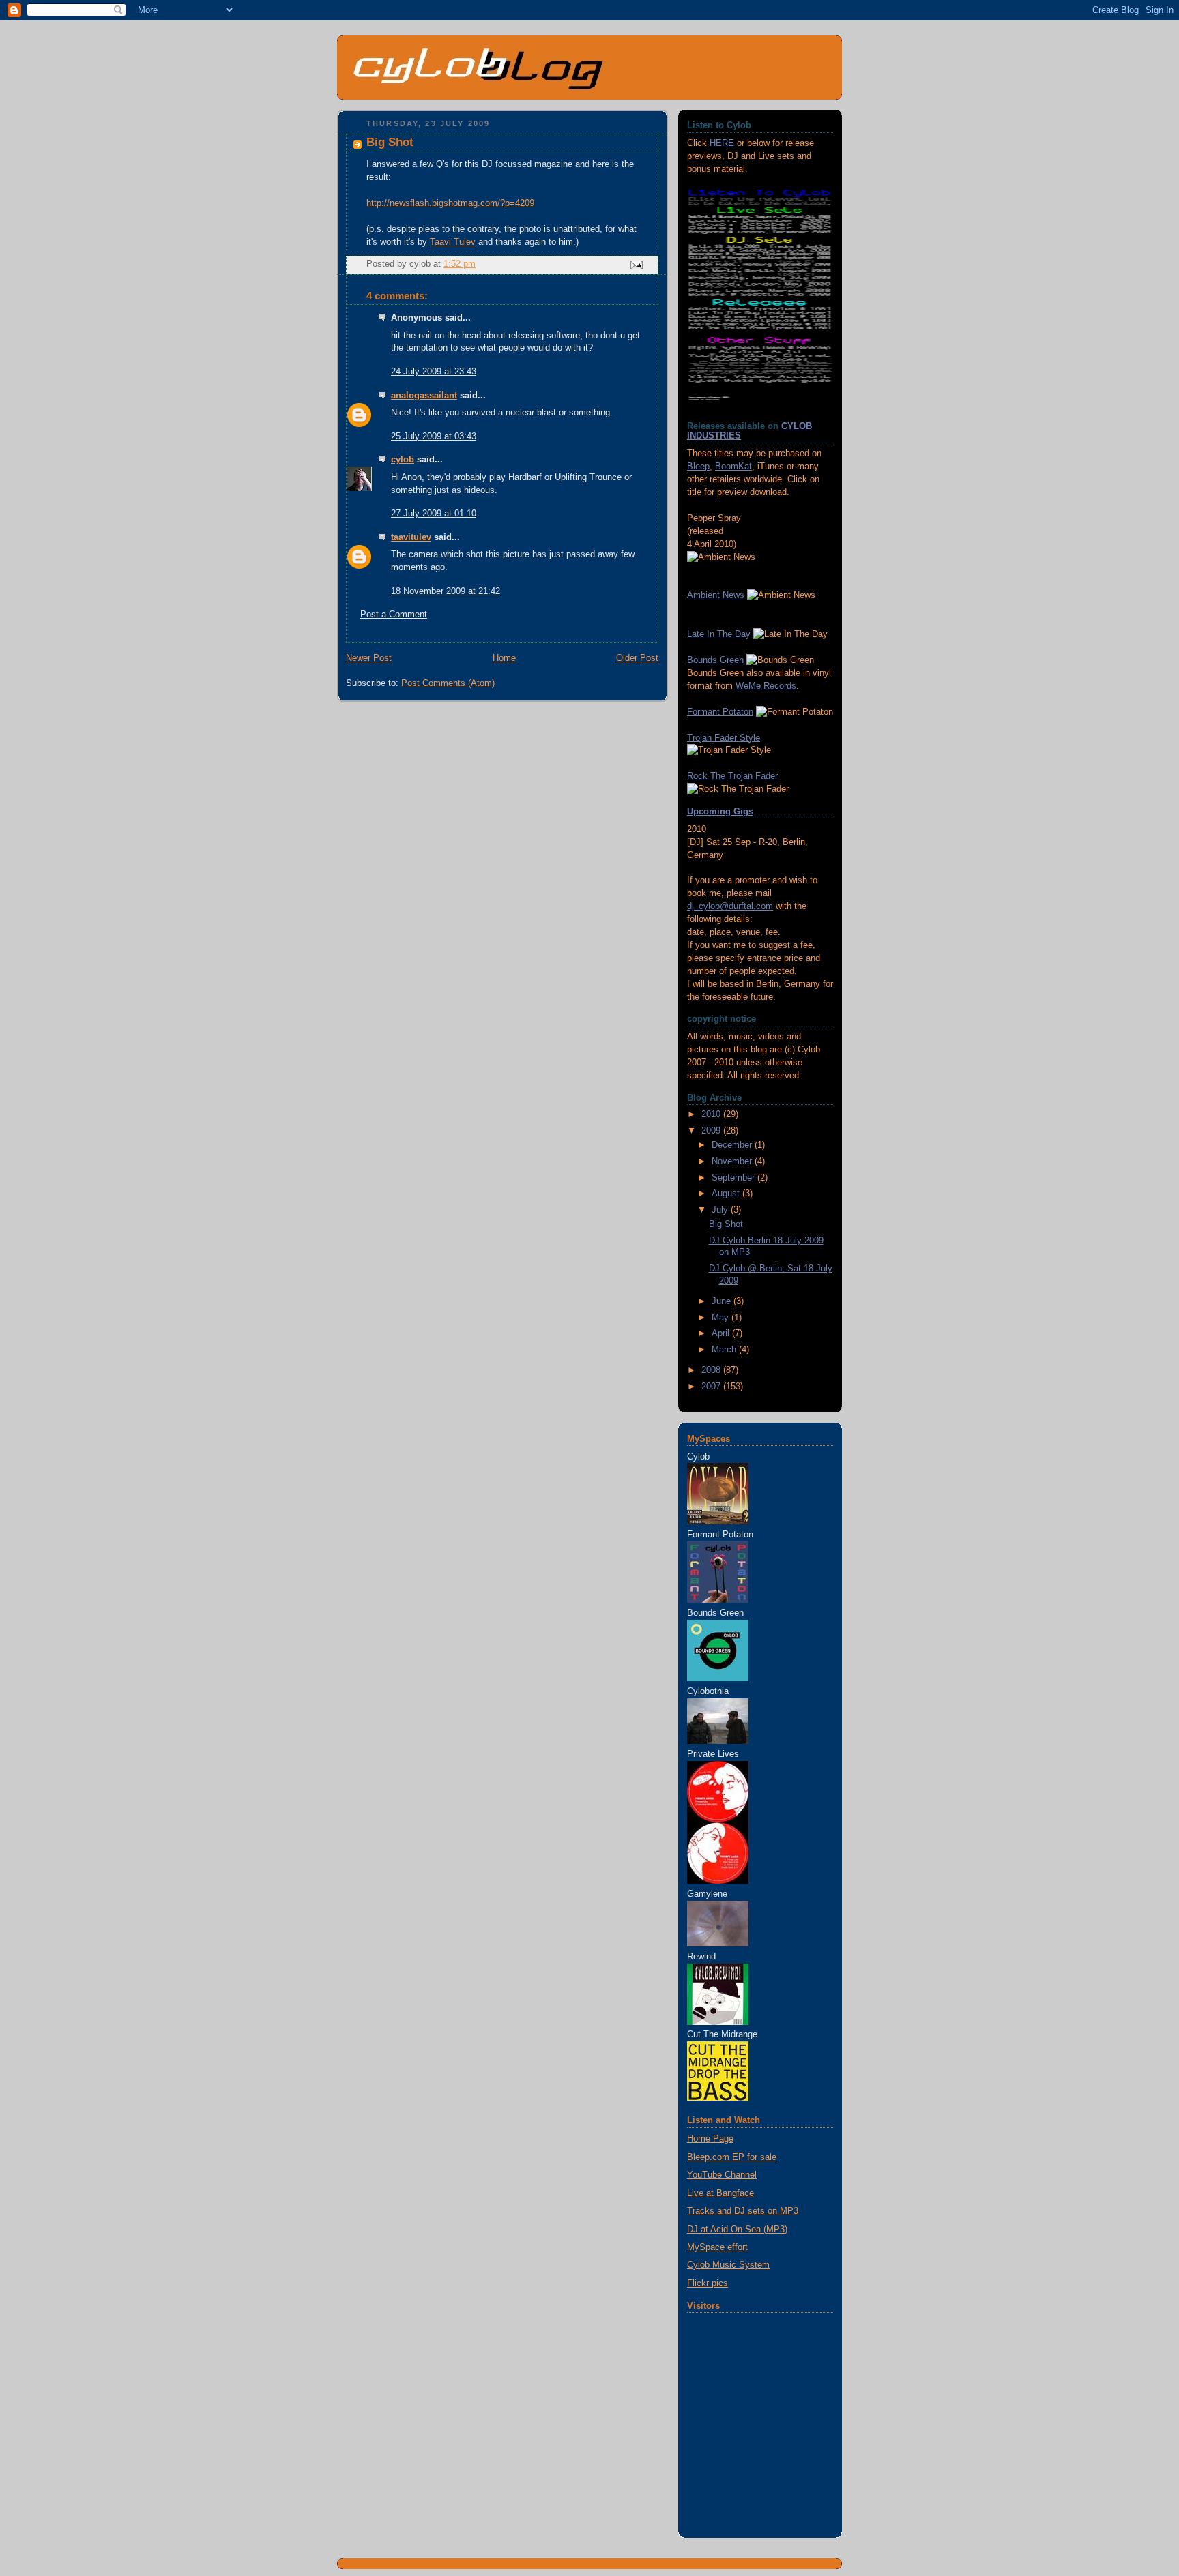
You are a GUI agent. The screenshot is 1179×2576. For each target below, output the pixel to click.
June (723, 1301)
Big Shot (726, 1224)
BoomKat (733, 467)
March (725, 1350)
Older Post (637, 658)
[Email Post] (636, 265)
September (734, 1178)
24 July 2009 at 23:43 (434, 372)
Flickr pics (708, 2283)
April (722, 1333)
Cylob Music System (728, 2265)
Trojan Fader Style (724, 738)
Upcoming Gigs (720, 812)
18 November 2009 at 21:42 (446, 591)
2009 (712, 1131)
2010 (712, 1114)
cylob (403, 460)
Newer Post (369, 658)
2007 (712, 1387)
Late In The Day (719, 634)
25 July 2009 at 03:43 (434, 436)
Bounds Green (715, 660)
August (727, 1194)
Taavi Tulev (453, 242)
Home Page (710, 2139)
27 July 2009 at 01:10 (434, 514)
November (733, 1161)
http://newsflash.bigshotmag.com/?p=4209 (450, 203)
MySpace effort (717, 2247)
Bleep (698, 467)
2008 (712, 1370)
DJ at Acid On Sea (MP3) (737, 2230)
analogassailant (424, 396)
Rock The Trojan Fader (732, 776)
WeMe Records (766, 686)
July (721, 1210)
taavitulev (411, 537)
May (722, 1318)
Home (504, 658)
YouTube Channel (722, 2175)
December (733, 1145)
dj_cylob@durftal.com (730, 906)
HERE (722, 143)
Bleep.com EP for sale (732, 2157)
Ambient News (716, 595)
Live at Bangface (720, 2193)
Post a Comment (394, 615)
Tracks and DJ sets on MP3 (743, 2211)
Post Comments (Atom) (448, 683)
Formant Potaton (720, 712)
